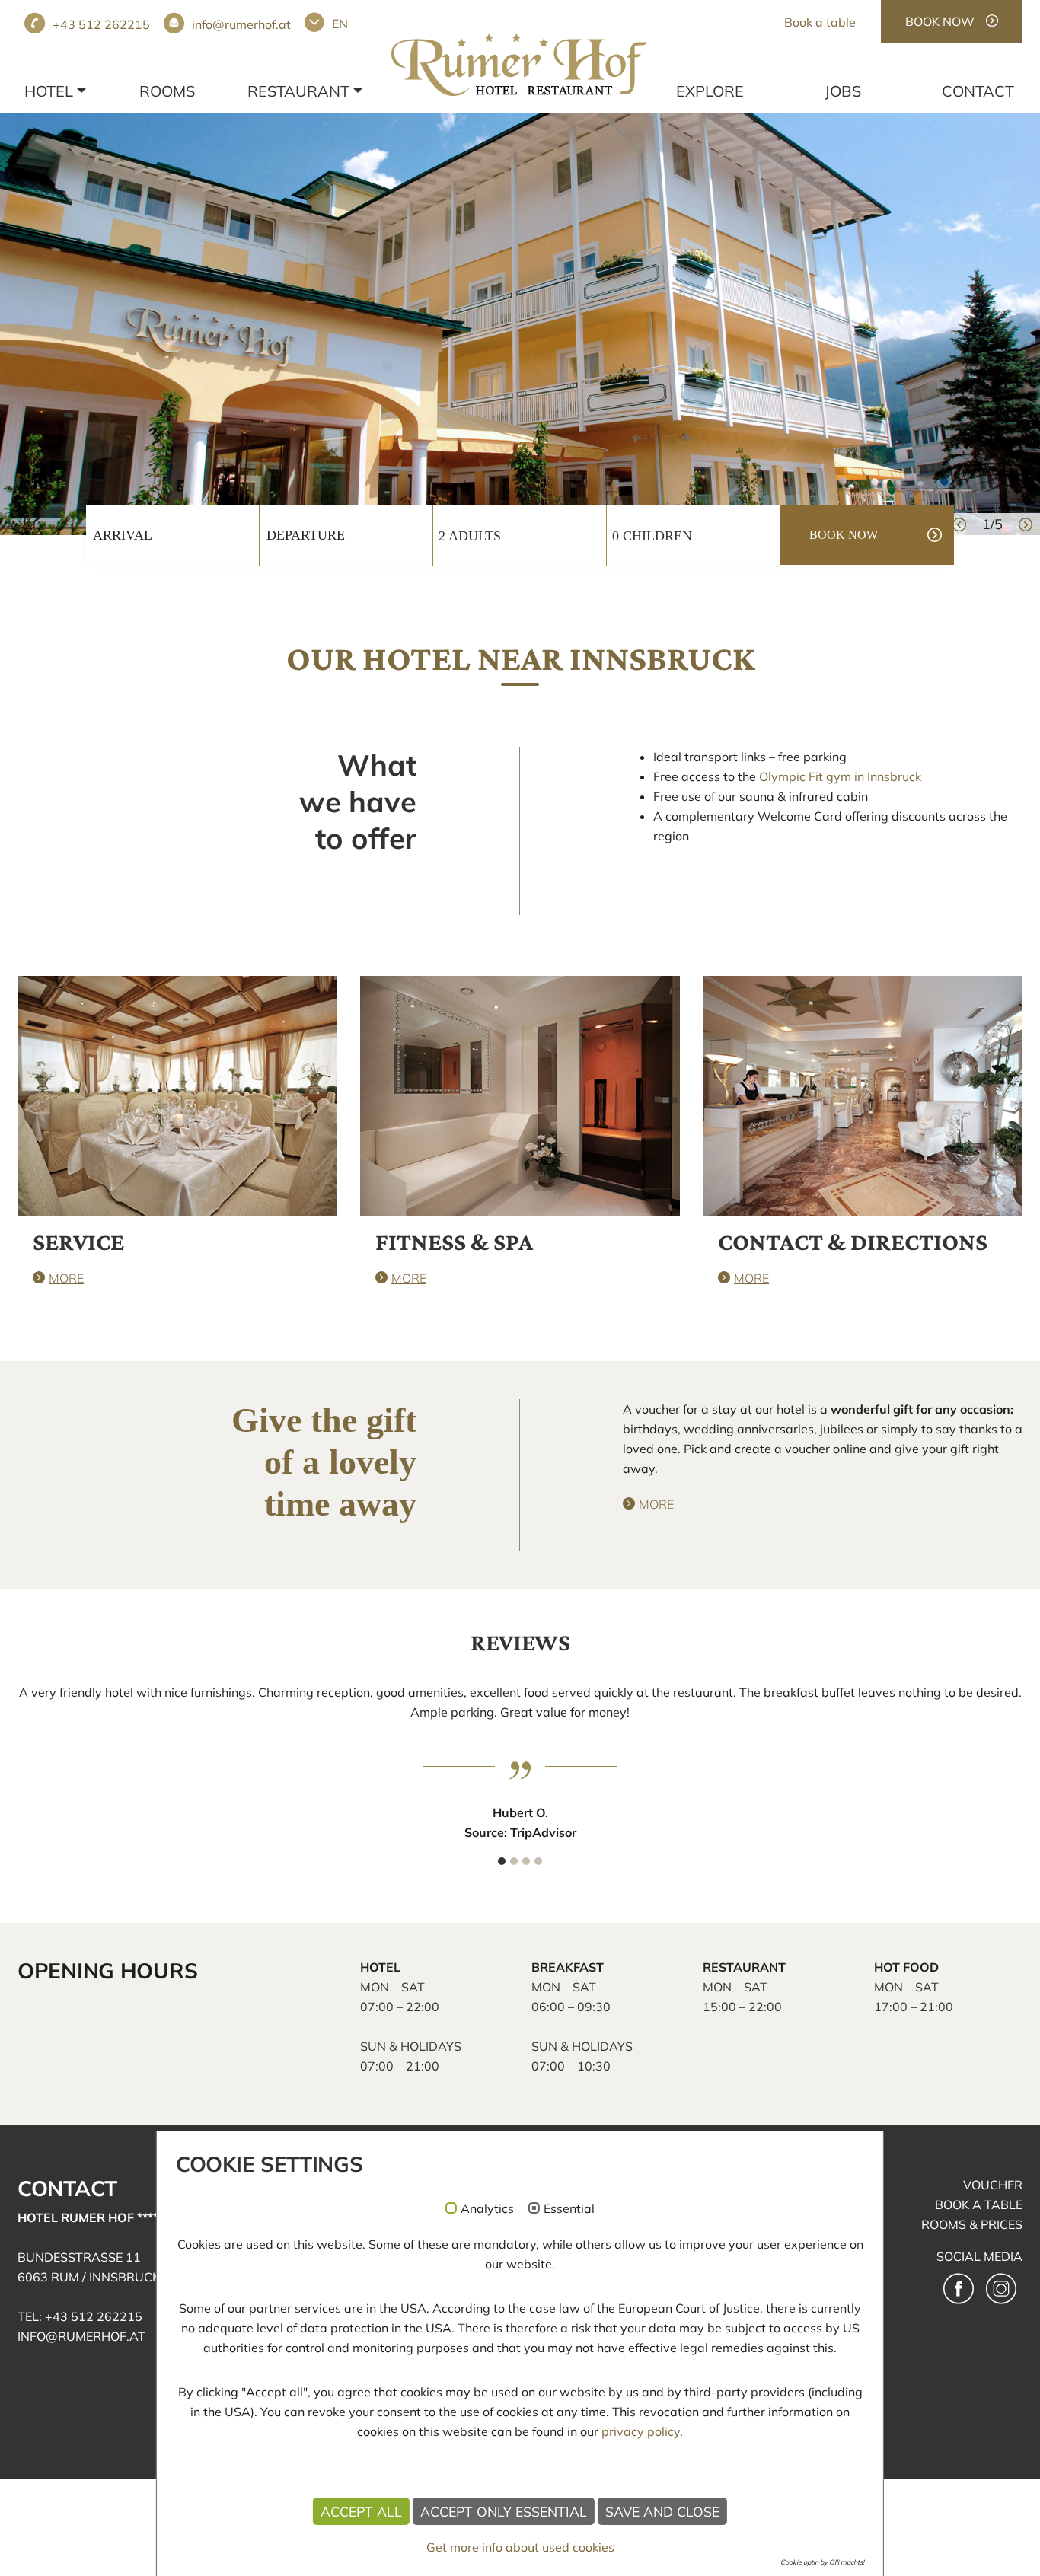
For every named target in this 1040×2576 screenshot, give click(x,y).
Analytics (487, 2209)
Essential (569, 2209)
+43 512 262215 (101, 24)
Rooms (167, 91)
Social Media (979, 2256)
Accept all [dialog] (361, 2511)
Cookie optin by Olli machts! (822, 2562)
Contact (978, 91)
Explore (710, 91)
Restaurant (298, 91)
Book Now (940, 21)
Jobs (843, 91)
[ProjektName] (519, 65)
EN (340, 24)
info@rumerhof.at (241, 24)
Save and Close (662, 2511)
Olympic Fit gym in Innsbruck (840, 776)
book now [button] (844, 535)
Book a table (820, 22)
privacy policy (641, 2431)
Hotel (49, 91)
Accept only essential (504, 2511)
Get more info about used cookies (520, 2547)
